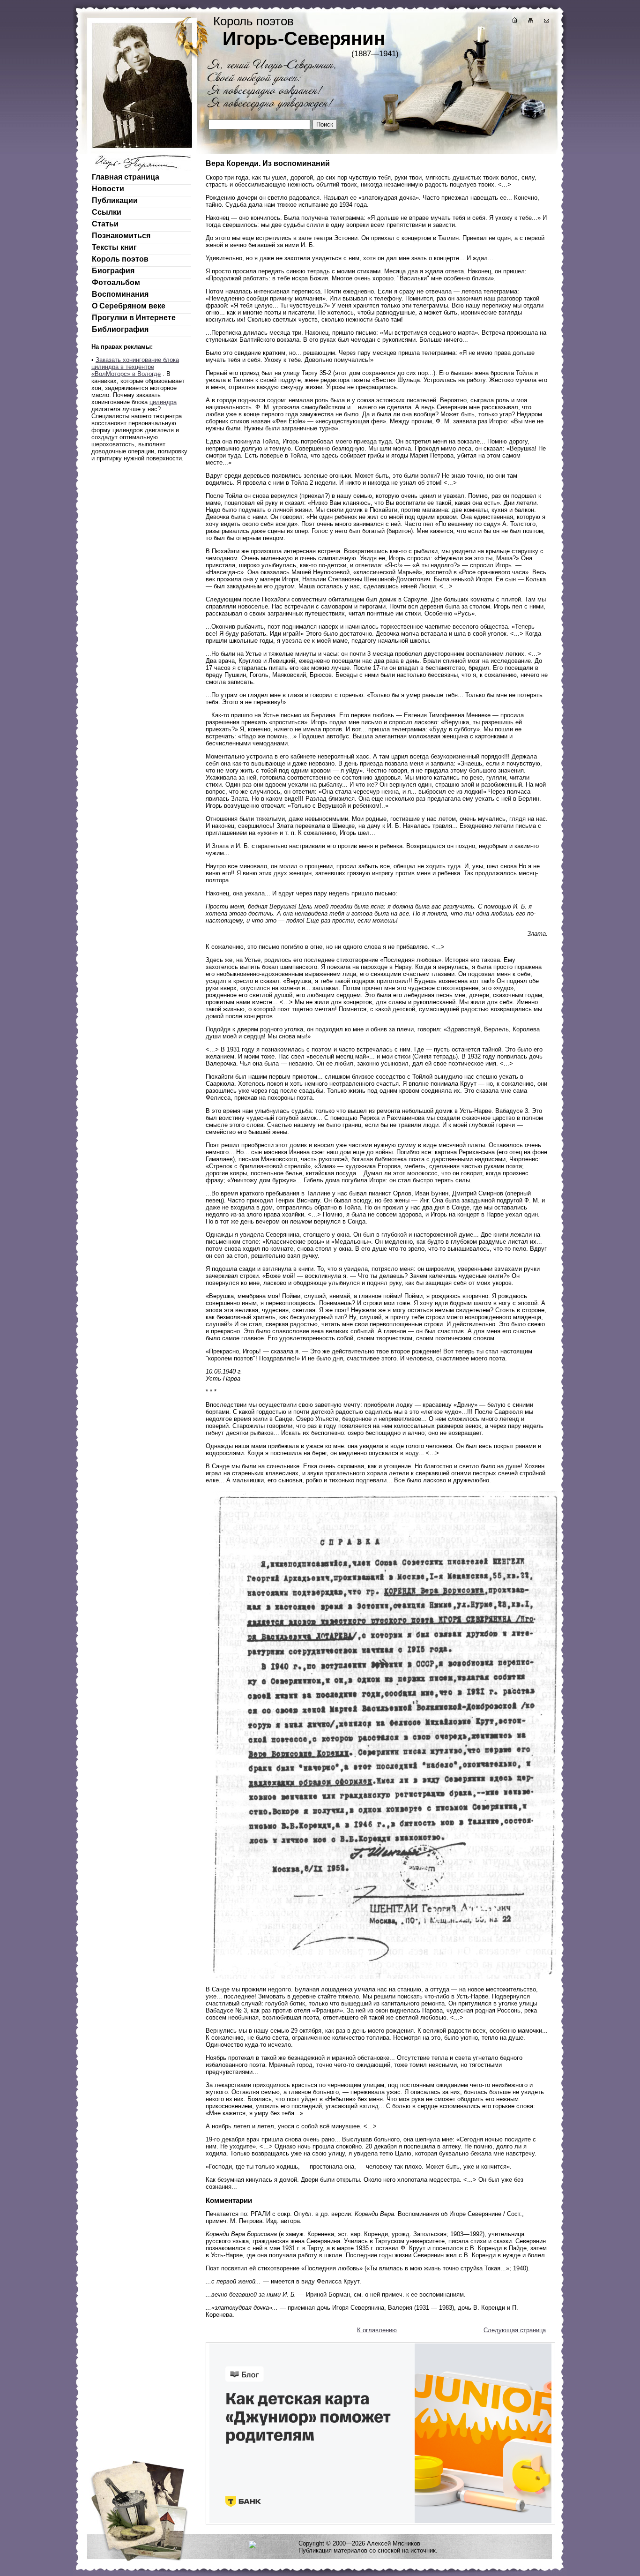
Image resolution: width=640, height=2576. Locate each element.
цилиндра (163, 402)
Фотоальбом (116, 282)
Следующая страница (515, 2330)
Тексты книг (114, 247)
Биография (113, 271)
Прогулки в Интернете (134, 318)
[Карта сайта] (530, 21)
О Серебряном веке (129, 306)
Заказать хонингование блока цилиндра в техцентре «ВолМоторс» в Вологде (135, 367)
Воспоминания (120, 294)
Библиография (120, 329)
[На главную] (514, 21)
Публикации (115, 200)
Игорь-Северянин (304, 38)
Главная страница (126, 177)
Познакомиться (121, 236)
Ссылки (107, 212)
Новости (108, 189)
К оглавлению (377, 2330)
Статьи (105, 224)
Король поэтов (120, 259)
